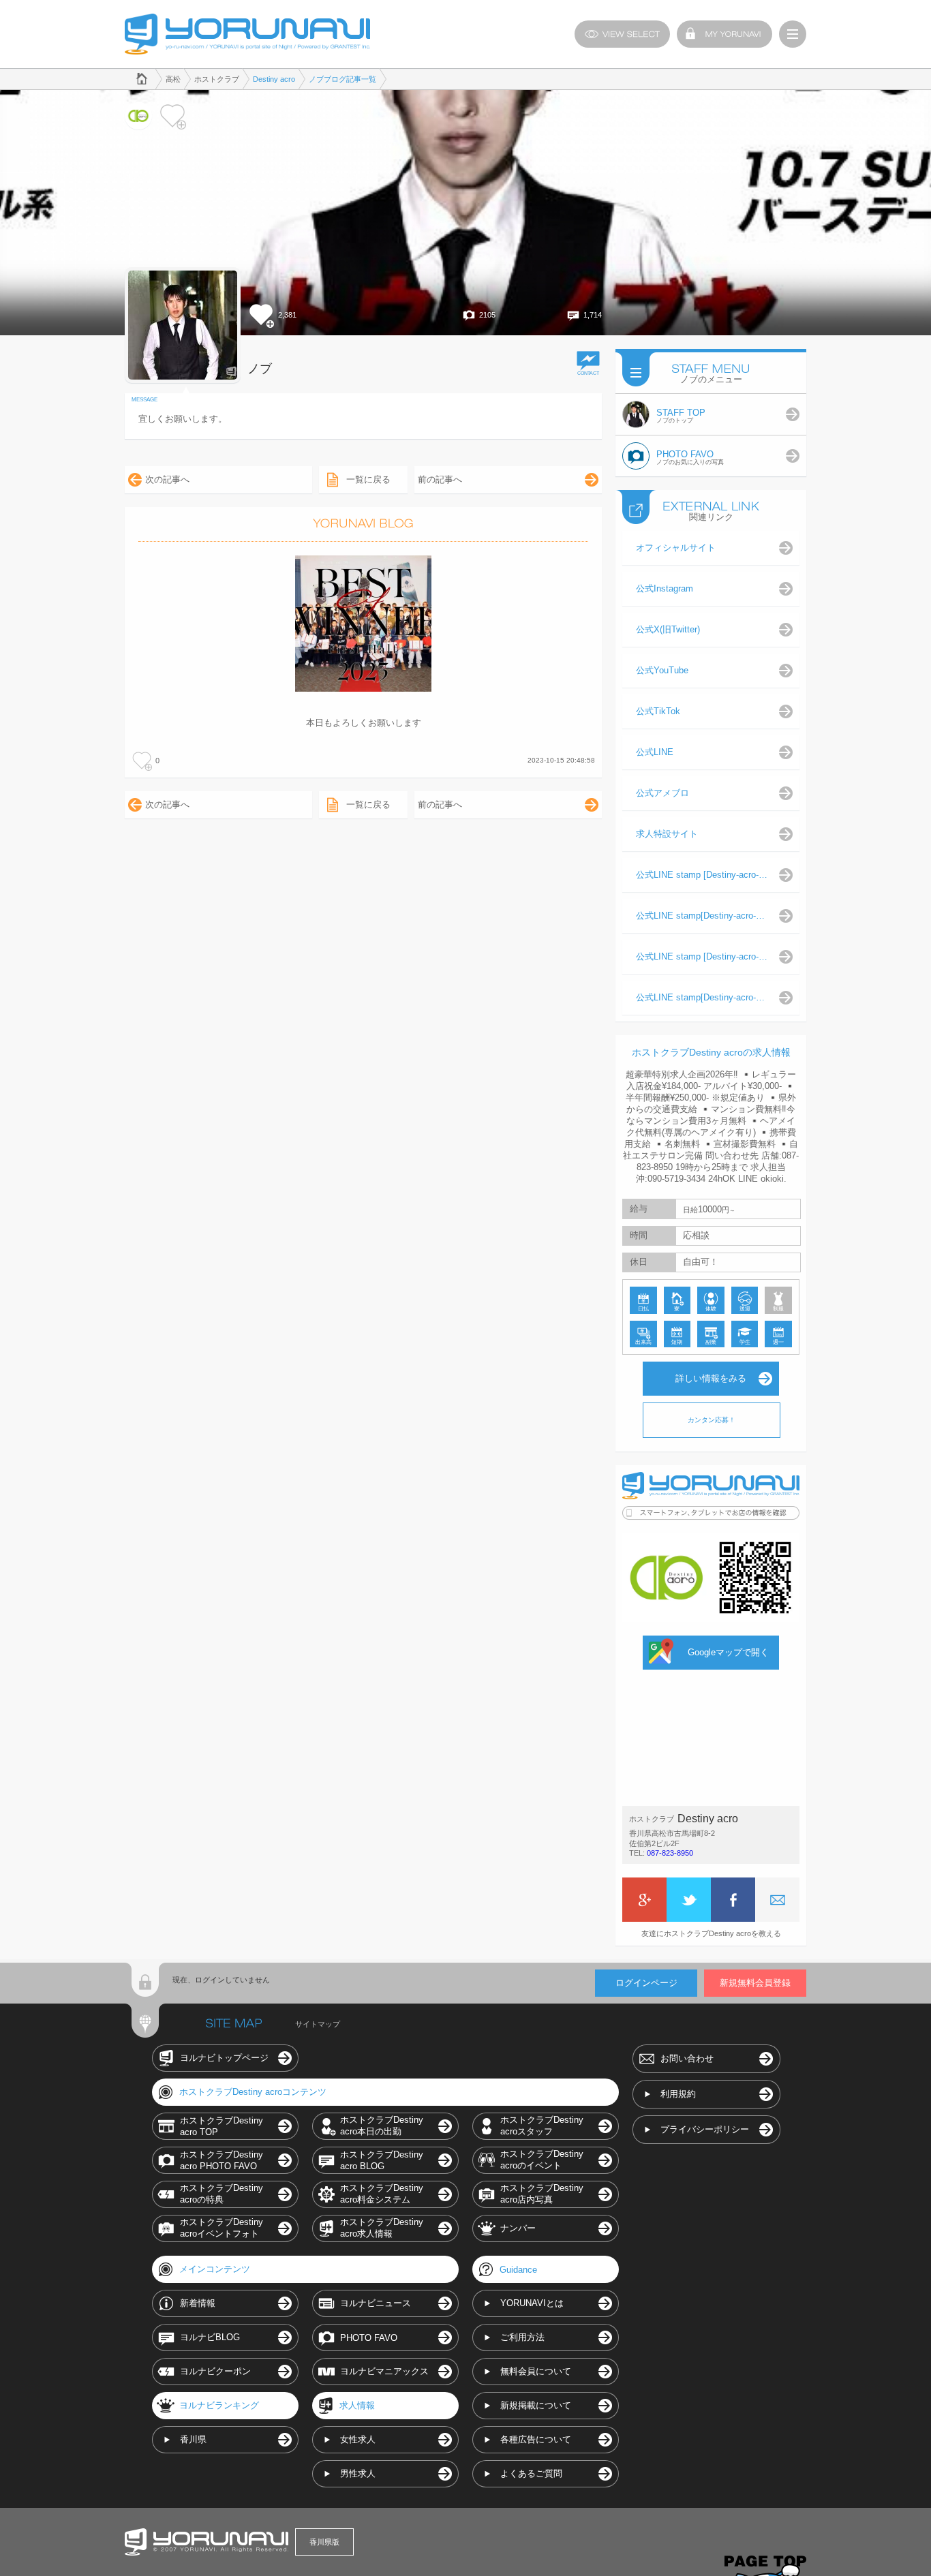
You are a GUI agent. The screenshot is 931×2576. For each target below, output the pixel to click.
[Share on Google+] (644, 1900)
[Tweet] (689, 1900)
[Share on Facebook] (733, 1900)
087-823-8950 (670, 1853)
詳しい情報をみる (711, 1378)
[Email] (777, 1900)
